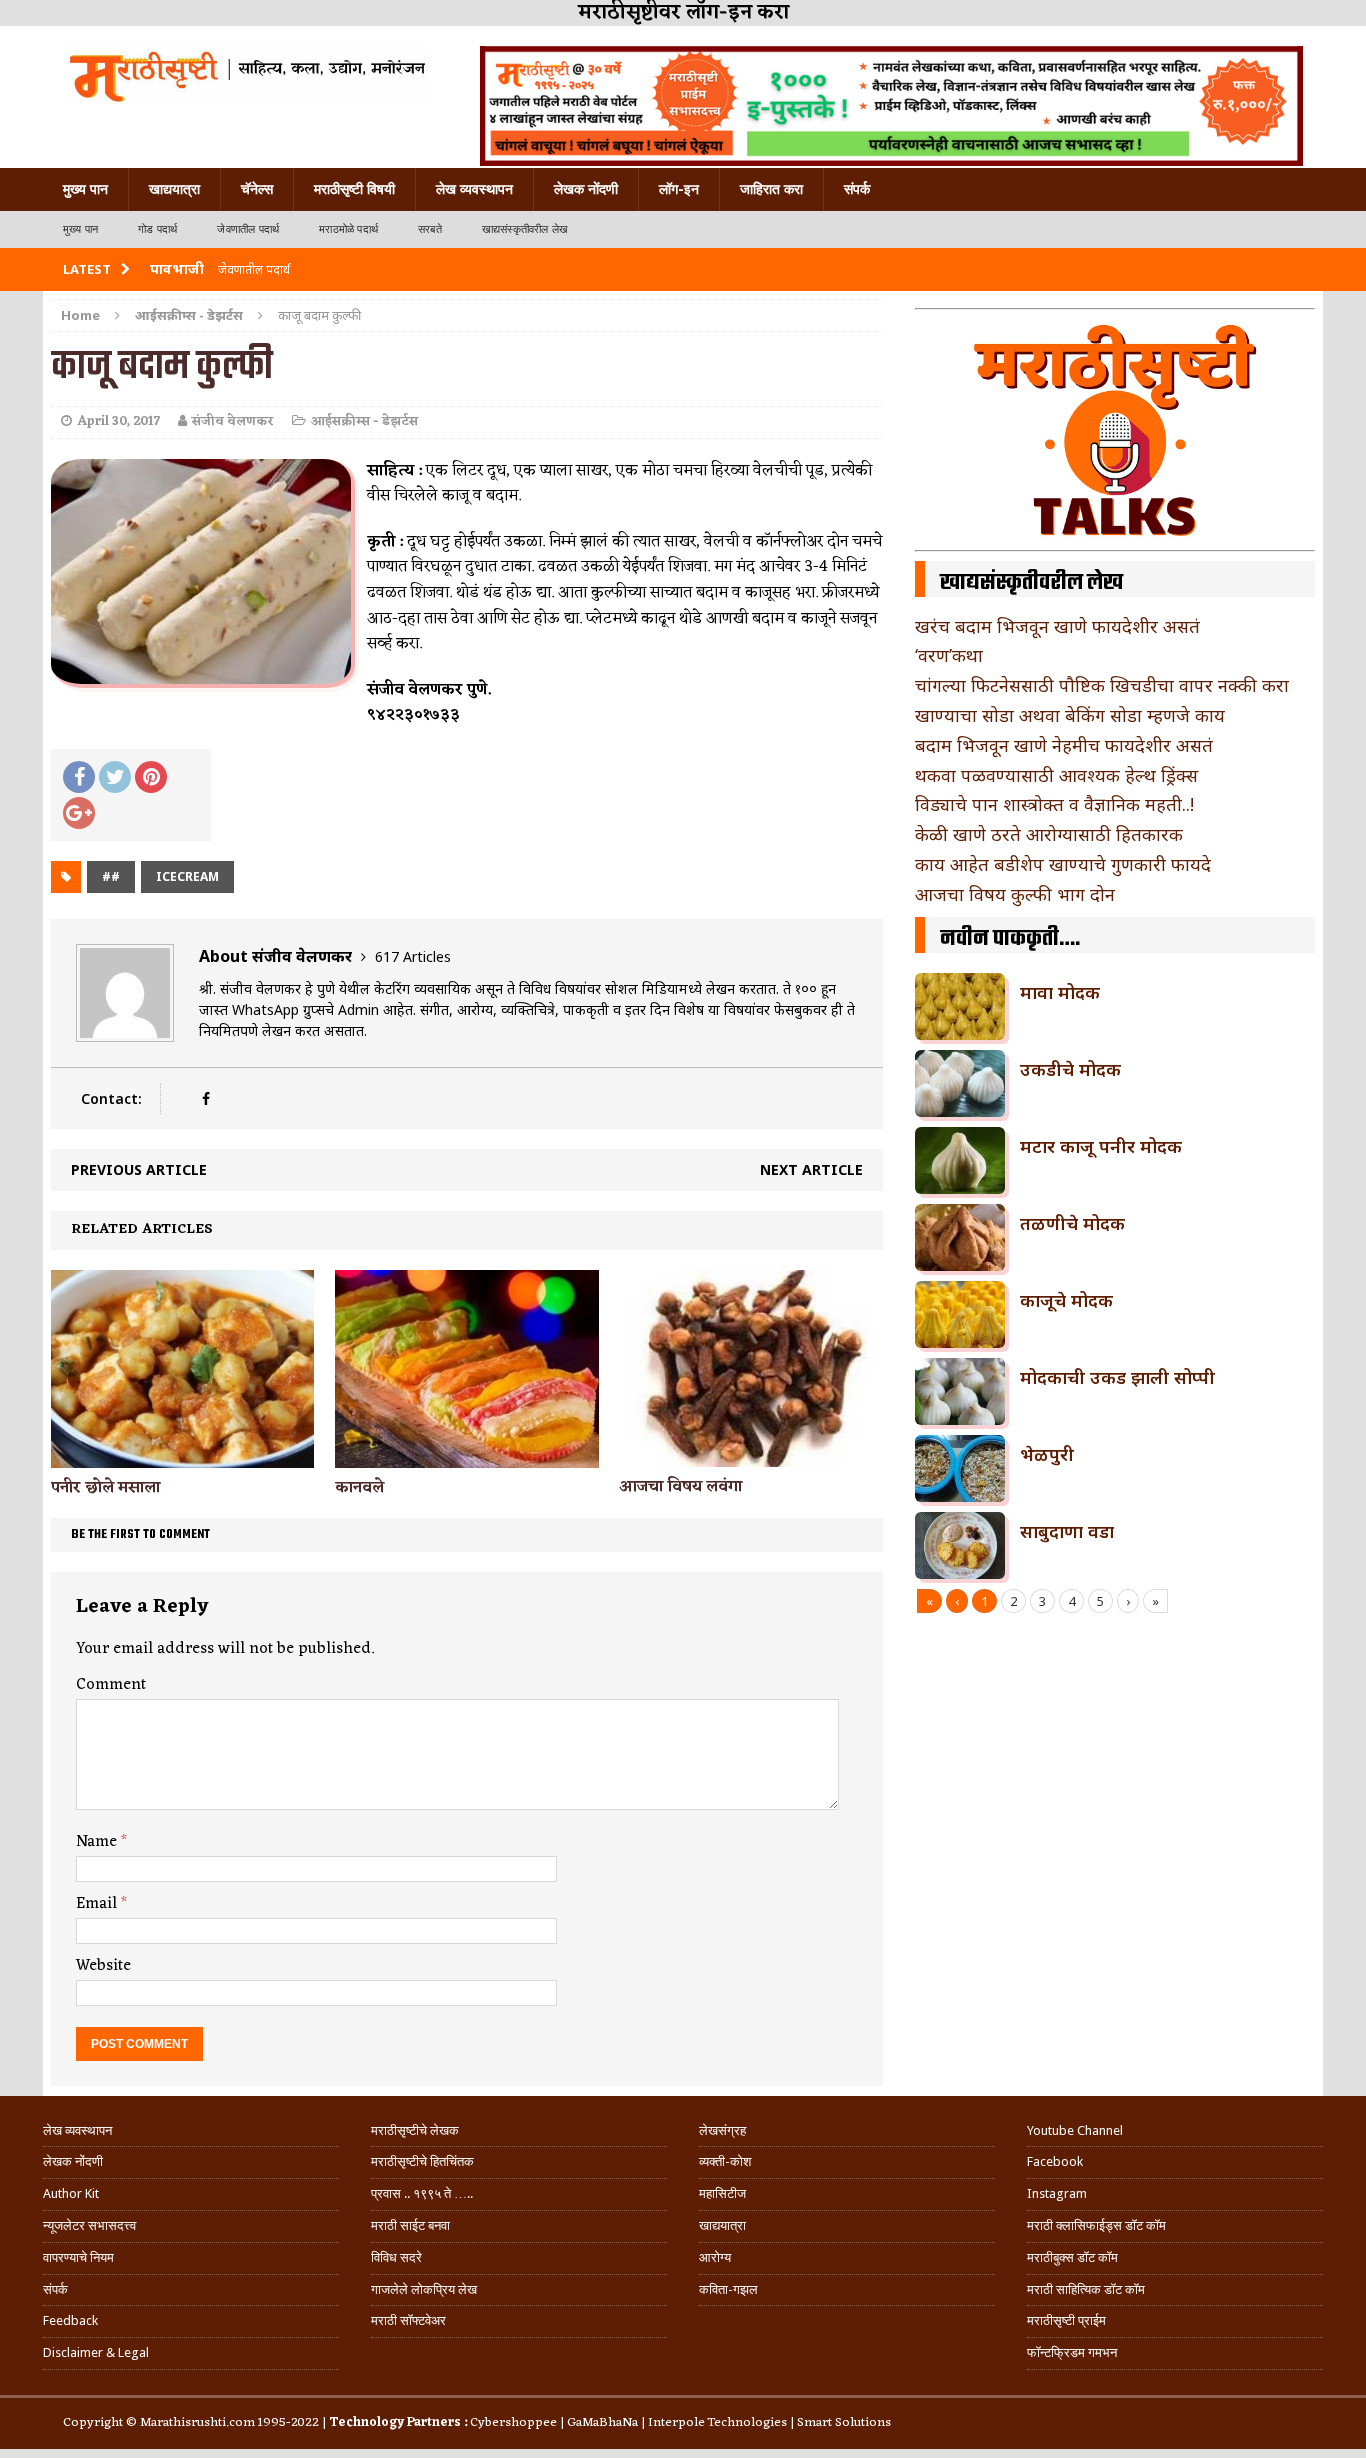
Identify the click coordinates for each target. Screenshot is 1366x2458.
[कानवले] (466, 1455)
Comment (111, 1685)
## (111, 876)
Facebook (1055, 2161)
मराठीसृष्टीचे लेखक (415, 2130)
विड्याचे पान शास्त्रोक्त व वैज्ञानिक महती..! (1054, 804)
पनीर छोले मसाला (105, 1488)
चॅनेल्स (257, 189)
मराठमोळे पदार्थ (348, 229)
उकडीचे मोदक (1070, 1069)
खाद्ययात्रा (174, 189)
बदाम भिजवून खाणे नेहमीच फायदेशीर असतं (1064, 745)
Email (98, 1904)
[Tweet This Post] (115, 777)
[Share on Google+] (79, 813)
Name (98, 1842)
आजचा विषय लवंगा (680, 1487)
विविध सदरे (396, 2257)
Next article (811, 1169)
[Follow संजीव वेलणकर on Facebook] (205, 1098)
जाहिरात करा (771, 189)
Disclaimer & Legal (96, 2352)
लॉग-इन (679, 189)
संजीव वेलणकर (233, 421)
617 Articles (413, 956)
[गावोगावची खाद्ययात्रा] (245, 75)
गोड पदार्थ (157, 229)
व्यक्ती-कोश (725, 2161)
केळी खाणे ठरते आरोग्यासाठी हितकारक (1049, 834)
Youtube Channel (1075, 2130)
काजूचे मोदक (1066, 1300)
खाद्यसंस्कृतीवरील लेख (525, 229)
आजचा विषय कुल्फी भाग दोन (1015, 894)
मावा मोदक (1060, 992)
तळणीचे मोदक (1072, 1223)
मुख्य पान (85, 189)
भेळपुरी (1047, 1454)
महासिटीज (722, 2193)
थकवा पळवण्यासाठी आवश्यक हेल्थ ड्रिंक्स (1056, 775)
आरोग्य (715, 2257)
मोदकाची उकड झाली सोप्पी (1117, 1377)
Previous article (139, 1169)
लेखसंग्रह (722, 2130)
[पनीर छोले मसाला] (182, 1455)
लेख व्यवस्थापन (474, 189)
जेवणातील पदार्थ (248, 229)
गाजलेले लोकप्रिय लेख (424, 2289)
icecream (187, 876)
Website (103, 1966)
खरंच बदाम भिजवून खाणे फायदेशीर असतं (1057, 626)
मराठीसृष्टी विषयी (354, 189)
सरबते (430, 229)
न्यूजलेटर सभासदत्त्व (89, 2225)
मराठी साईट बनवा (410, 2225)
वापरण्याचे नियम (78, 2257)
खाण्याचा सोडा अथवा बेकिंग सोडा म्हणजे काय (1070, 715)
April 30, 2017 (118, 421)
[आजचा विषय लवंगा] (750, 1455)
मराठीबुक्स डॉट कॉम (1072, 2257)
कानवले (359, 1488)
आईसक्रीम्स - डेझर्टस (364, 421)
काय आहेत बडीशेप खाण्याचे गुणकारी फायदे (1063, 864)
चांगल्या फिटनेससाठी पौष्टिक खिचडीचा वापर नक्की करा (1102, 685)
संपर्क (857, 189)
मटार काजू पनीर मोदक (1101, 1146)
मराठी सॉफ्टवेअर (408, 2320)
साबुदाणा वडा (1067, 1531)
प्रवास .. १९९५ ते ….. (422, 2193)
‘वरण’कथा (949, 655)
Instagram (1057, 2193)
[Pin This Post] (151, 777)
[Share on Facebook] (79, 777)
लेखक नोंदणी (586, 189)
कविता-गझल (728, 2289)
